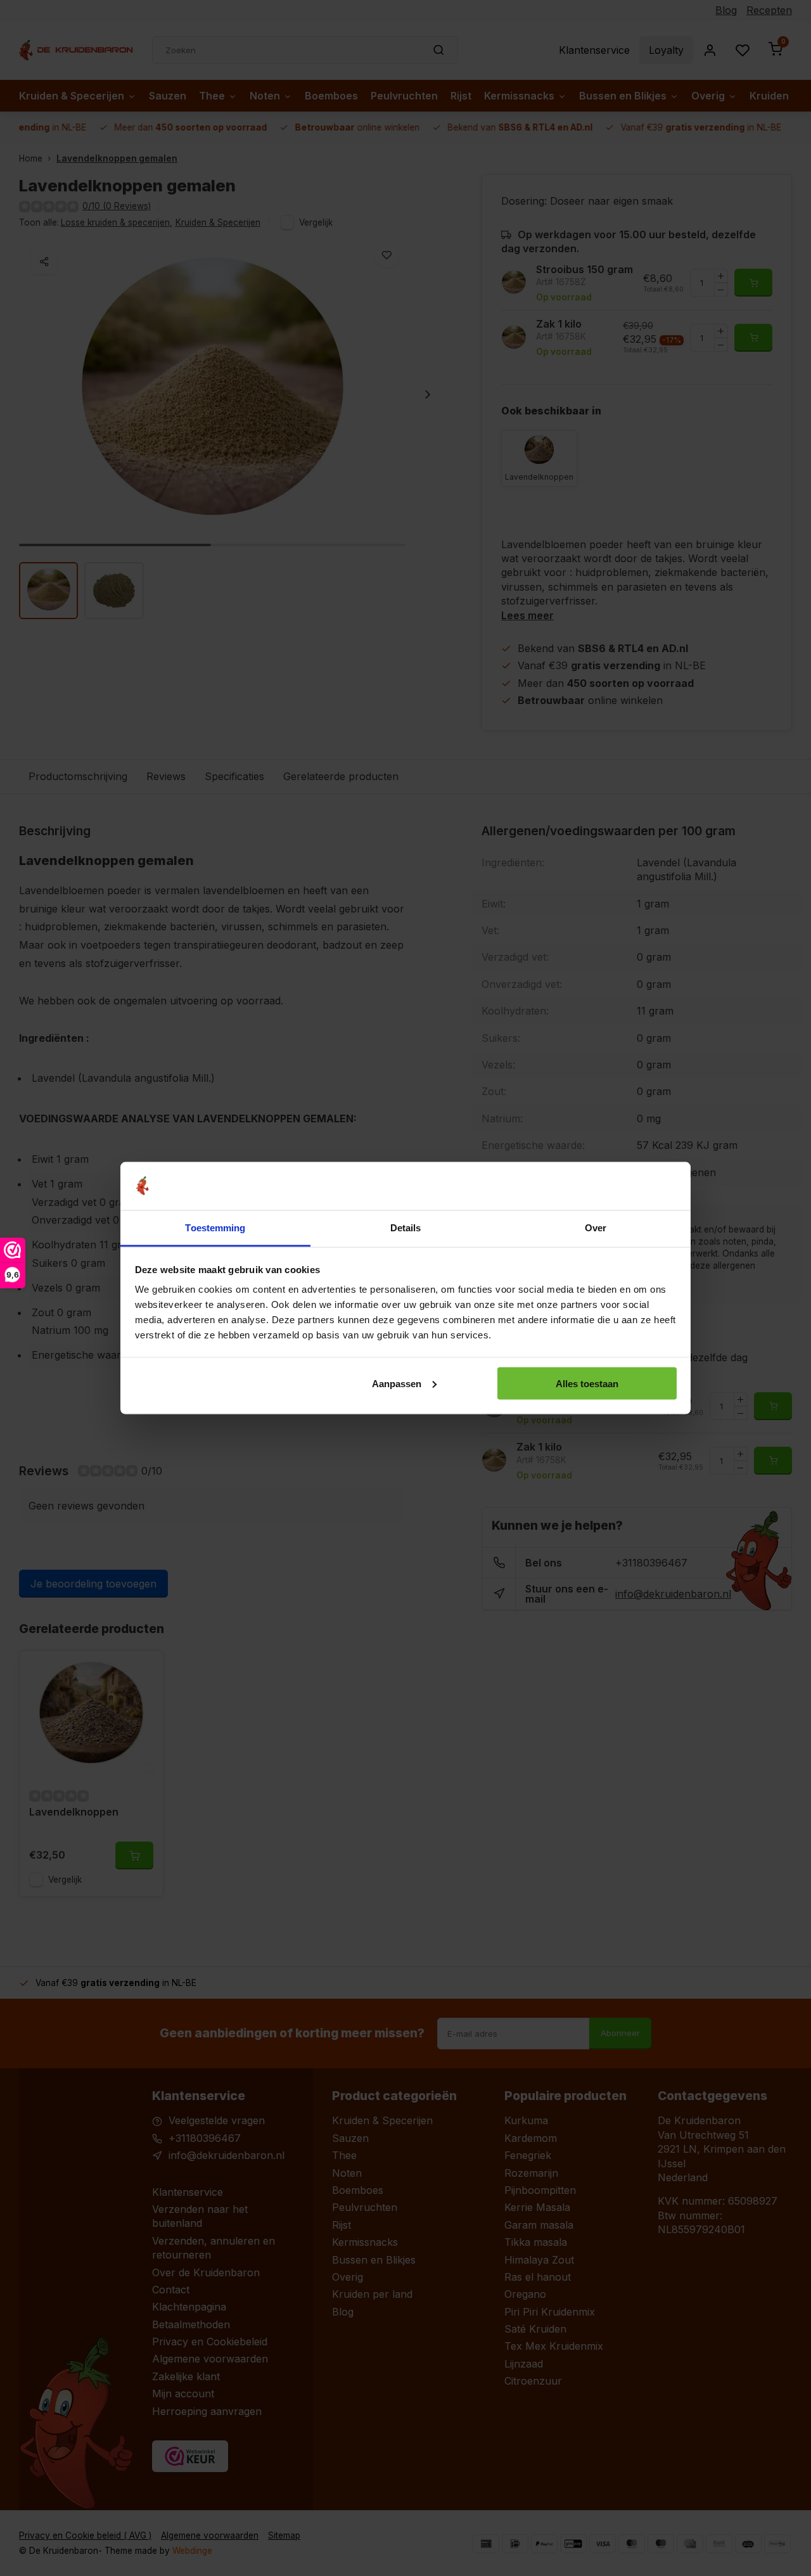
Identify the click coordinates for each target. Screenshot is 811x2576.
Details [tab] (406, 1228)
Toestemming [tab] (215, 1228)
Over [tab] (596, 1228)
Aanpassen (397, 1383)
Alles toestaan (587, 1383)
